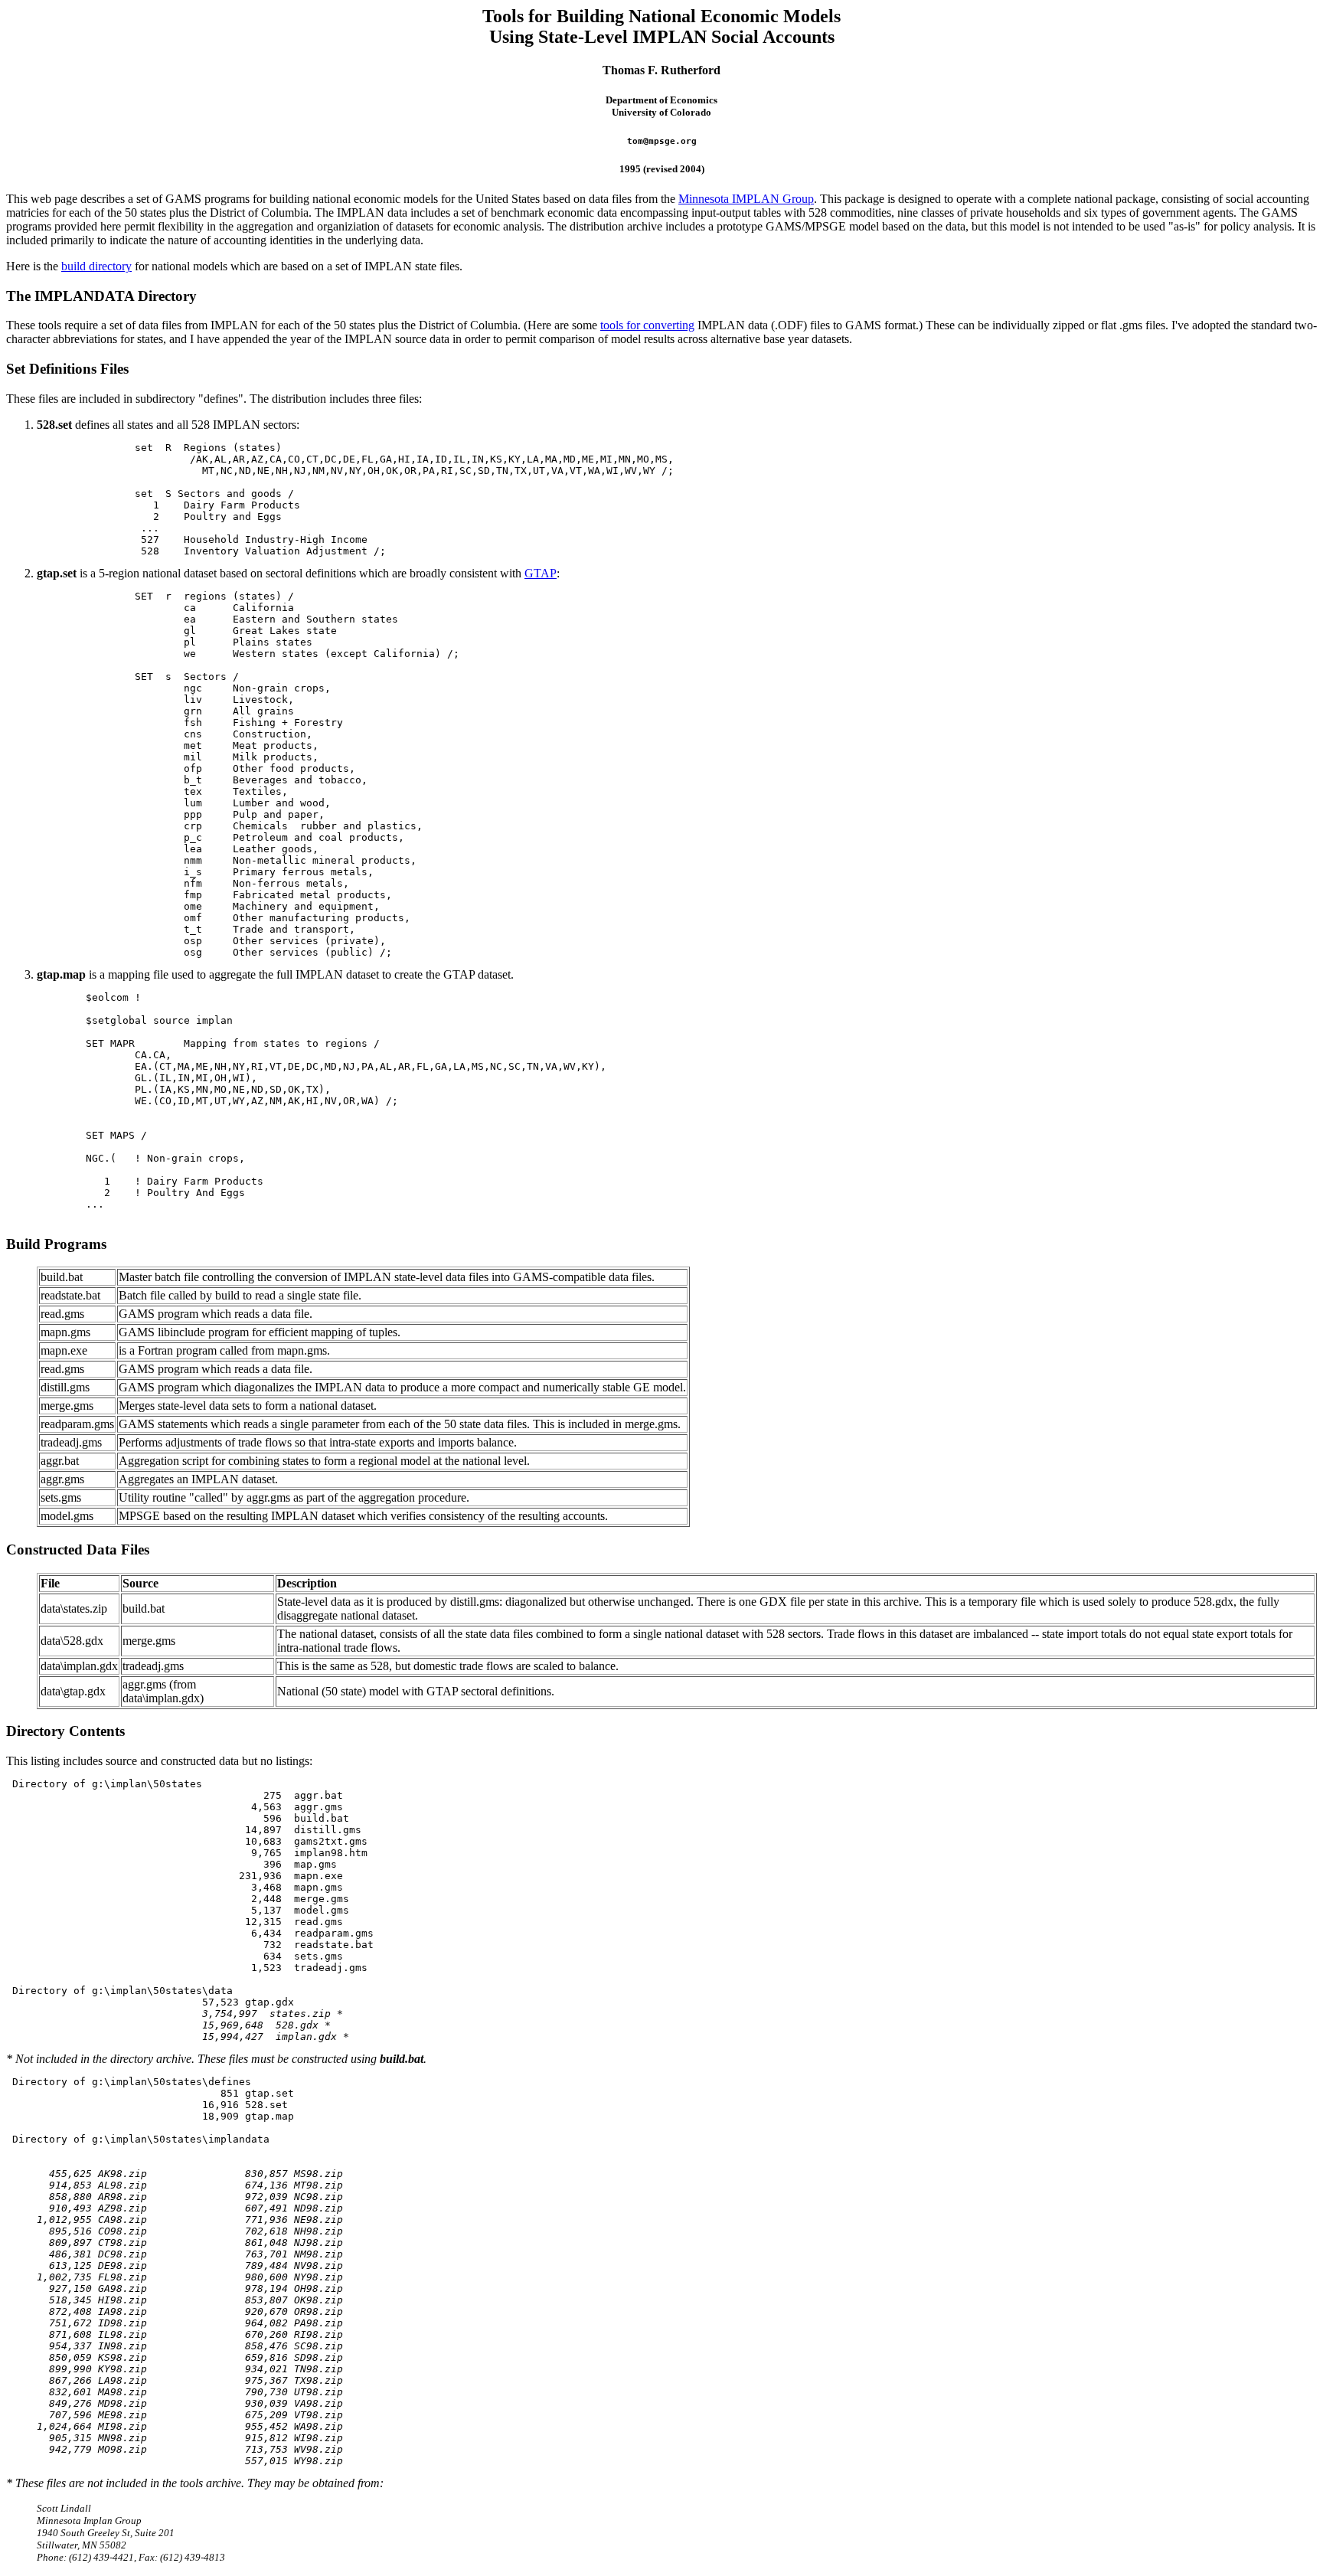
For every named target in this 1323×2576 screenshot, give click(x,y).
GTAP (541, 573)
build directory (96, 266)
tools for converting (647, 325)
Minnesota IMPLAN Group (746, 199)
